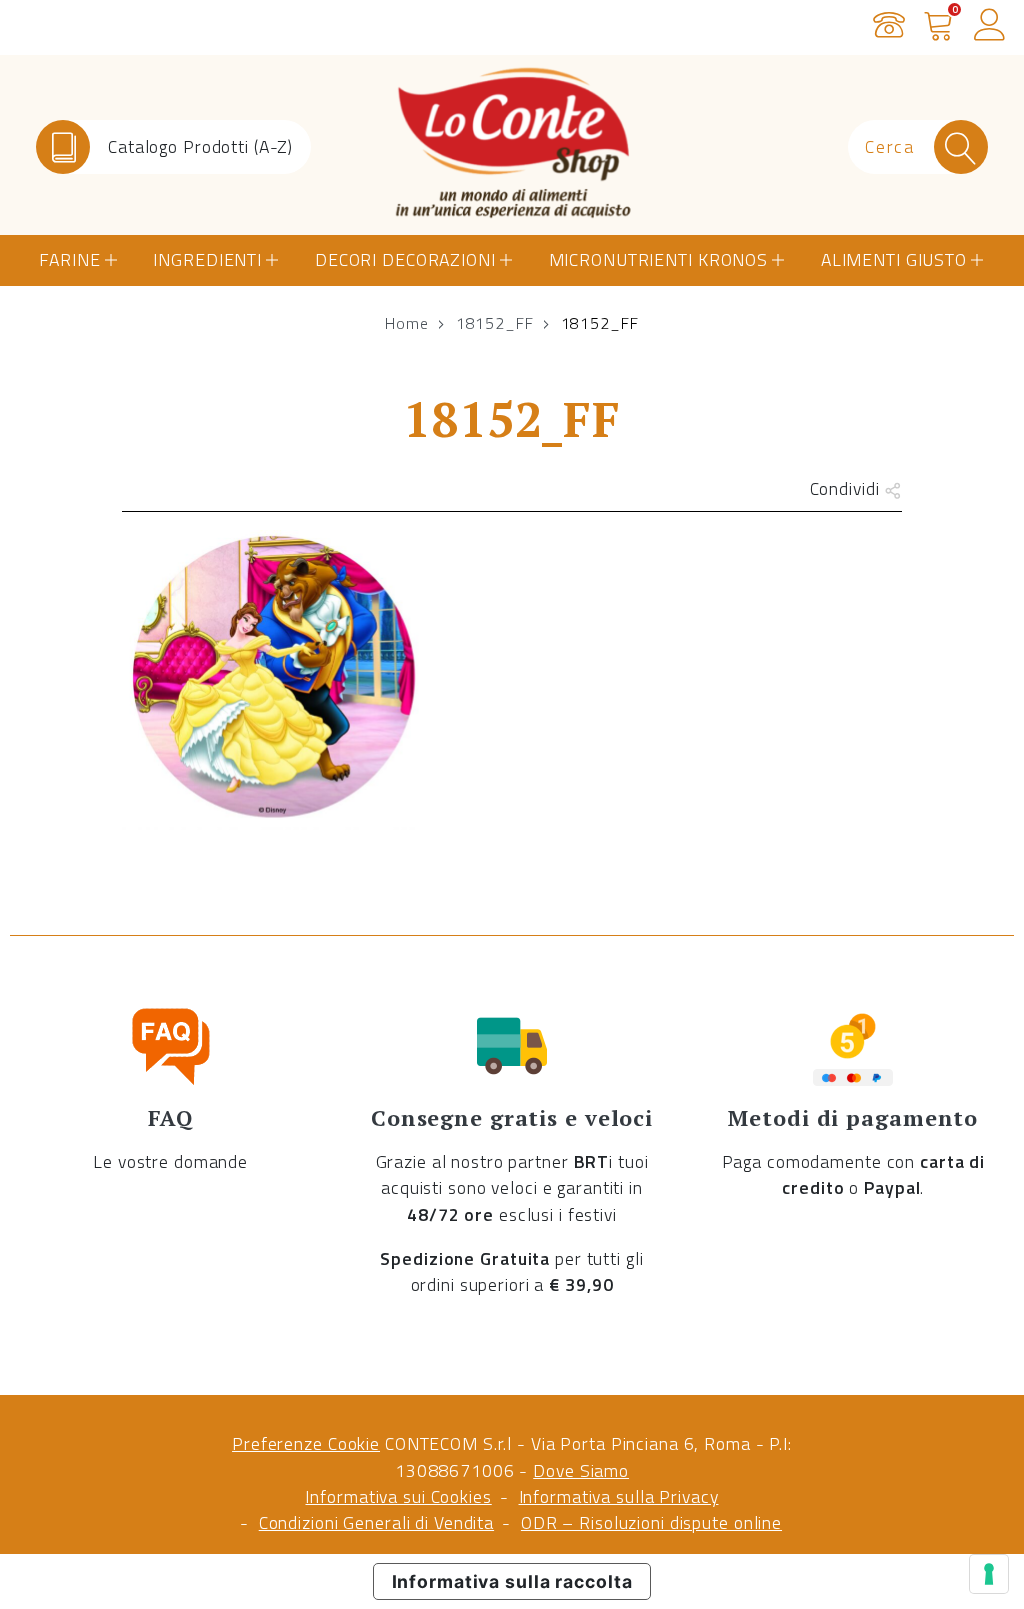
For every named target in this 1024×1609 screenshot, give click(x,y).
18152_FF (495, 323)
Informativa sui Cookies (398, 1496)
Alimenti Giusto (894, 259)
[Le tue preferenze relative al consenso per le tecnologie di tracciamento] (989, 1574)
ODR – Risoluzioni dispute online (651, 1522)
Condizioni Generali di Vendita (376, 1522)
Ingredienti (207, 259)
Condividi (847, 488)
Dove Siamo (581, 1470)
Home (407, 323)
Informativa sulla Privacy (619, 1496)
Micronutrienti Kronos (658, 259)
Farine (69, 259)
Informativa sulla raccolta (512, 1581)
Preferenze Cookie (306, 1443)
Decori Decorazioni (405, 259)
